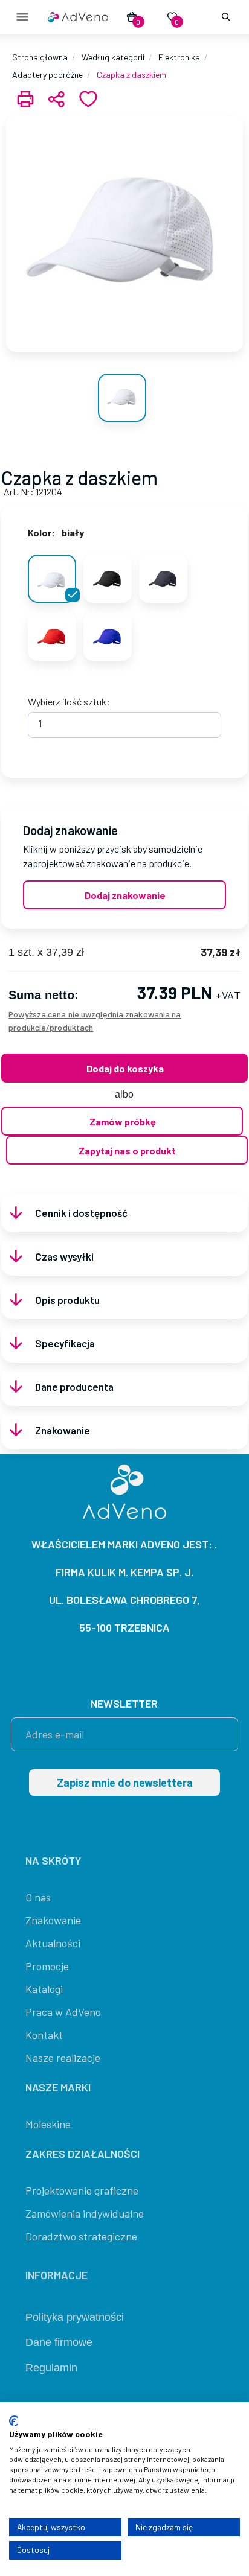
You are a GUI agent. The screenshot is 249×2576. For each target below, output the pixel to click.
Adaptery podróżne (47, 75)
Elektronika (179, 57)
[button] (224, 17)
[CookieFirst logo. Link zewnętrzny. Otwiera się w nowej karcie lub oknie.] (14, 2421)
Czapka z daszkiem (131, 75)
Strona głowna (40, 57)
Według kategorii (113, 57)
